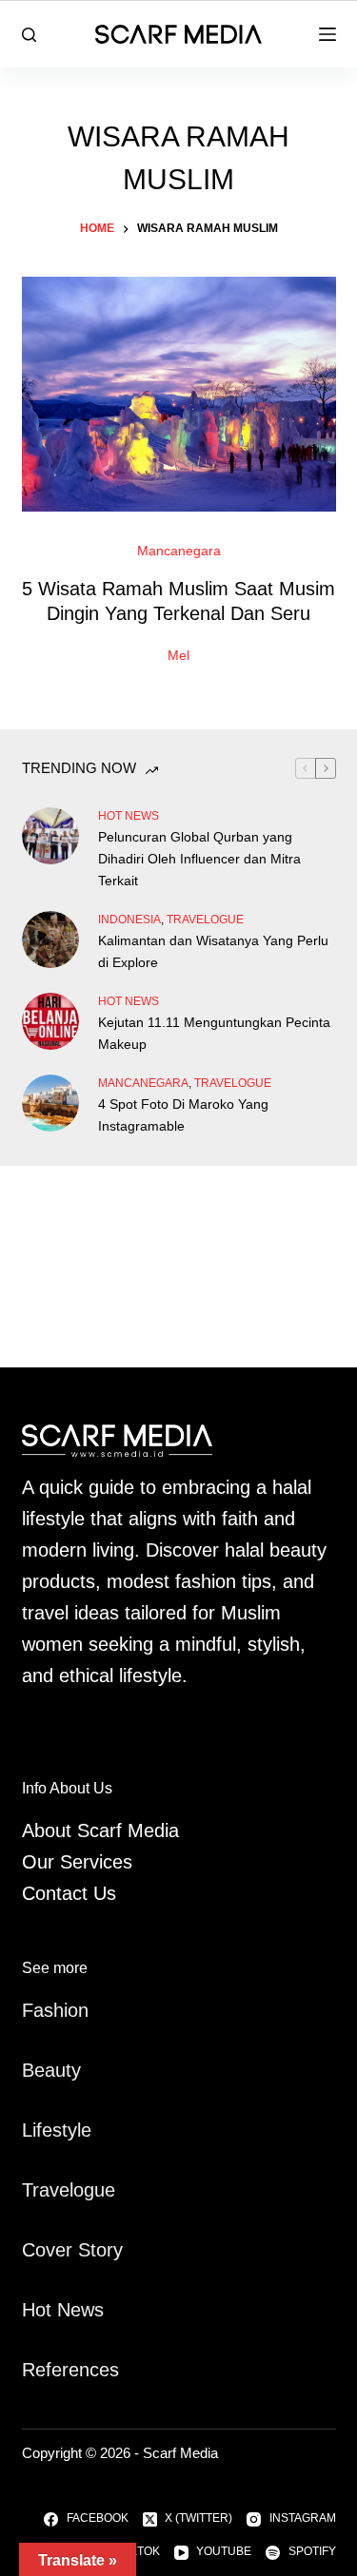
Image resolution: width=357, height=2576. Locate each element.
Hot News (129, 816)
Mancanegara (179, 551)
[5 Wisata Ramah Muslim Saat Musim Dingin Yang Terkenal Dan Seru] (179, 395)
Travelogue (69, 2190)
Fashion (55, 2010)
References (70, 2370)
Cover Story (72, 2250)
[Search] (29, 35)
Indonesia (129, 920)
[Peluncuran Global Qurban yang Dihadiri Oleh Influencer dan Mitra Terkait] (50, 836)
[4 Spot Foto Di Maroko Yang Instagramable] (50, 1103)
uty (68, 2070)
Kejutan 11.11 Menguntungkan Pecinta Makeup (214, 1033)
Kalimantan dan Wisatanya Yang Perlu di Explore (213, 951)
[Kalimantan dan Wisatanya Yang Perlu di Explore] (50, 939)
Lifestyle (57, 2130)
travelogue (205, 920)
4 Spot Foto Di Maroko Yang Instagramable (183, 1115)
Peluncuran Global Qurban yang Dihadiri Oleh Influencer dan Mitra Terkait (199, 859)
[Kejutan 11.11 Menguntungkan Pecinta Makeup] (50, 1021)
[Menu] (327, 34)
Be (33, 2070)
